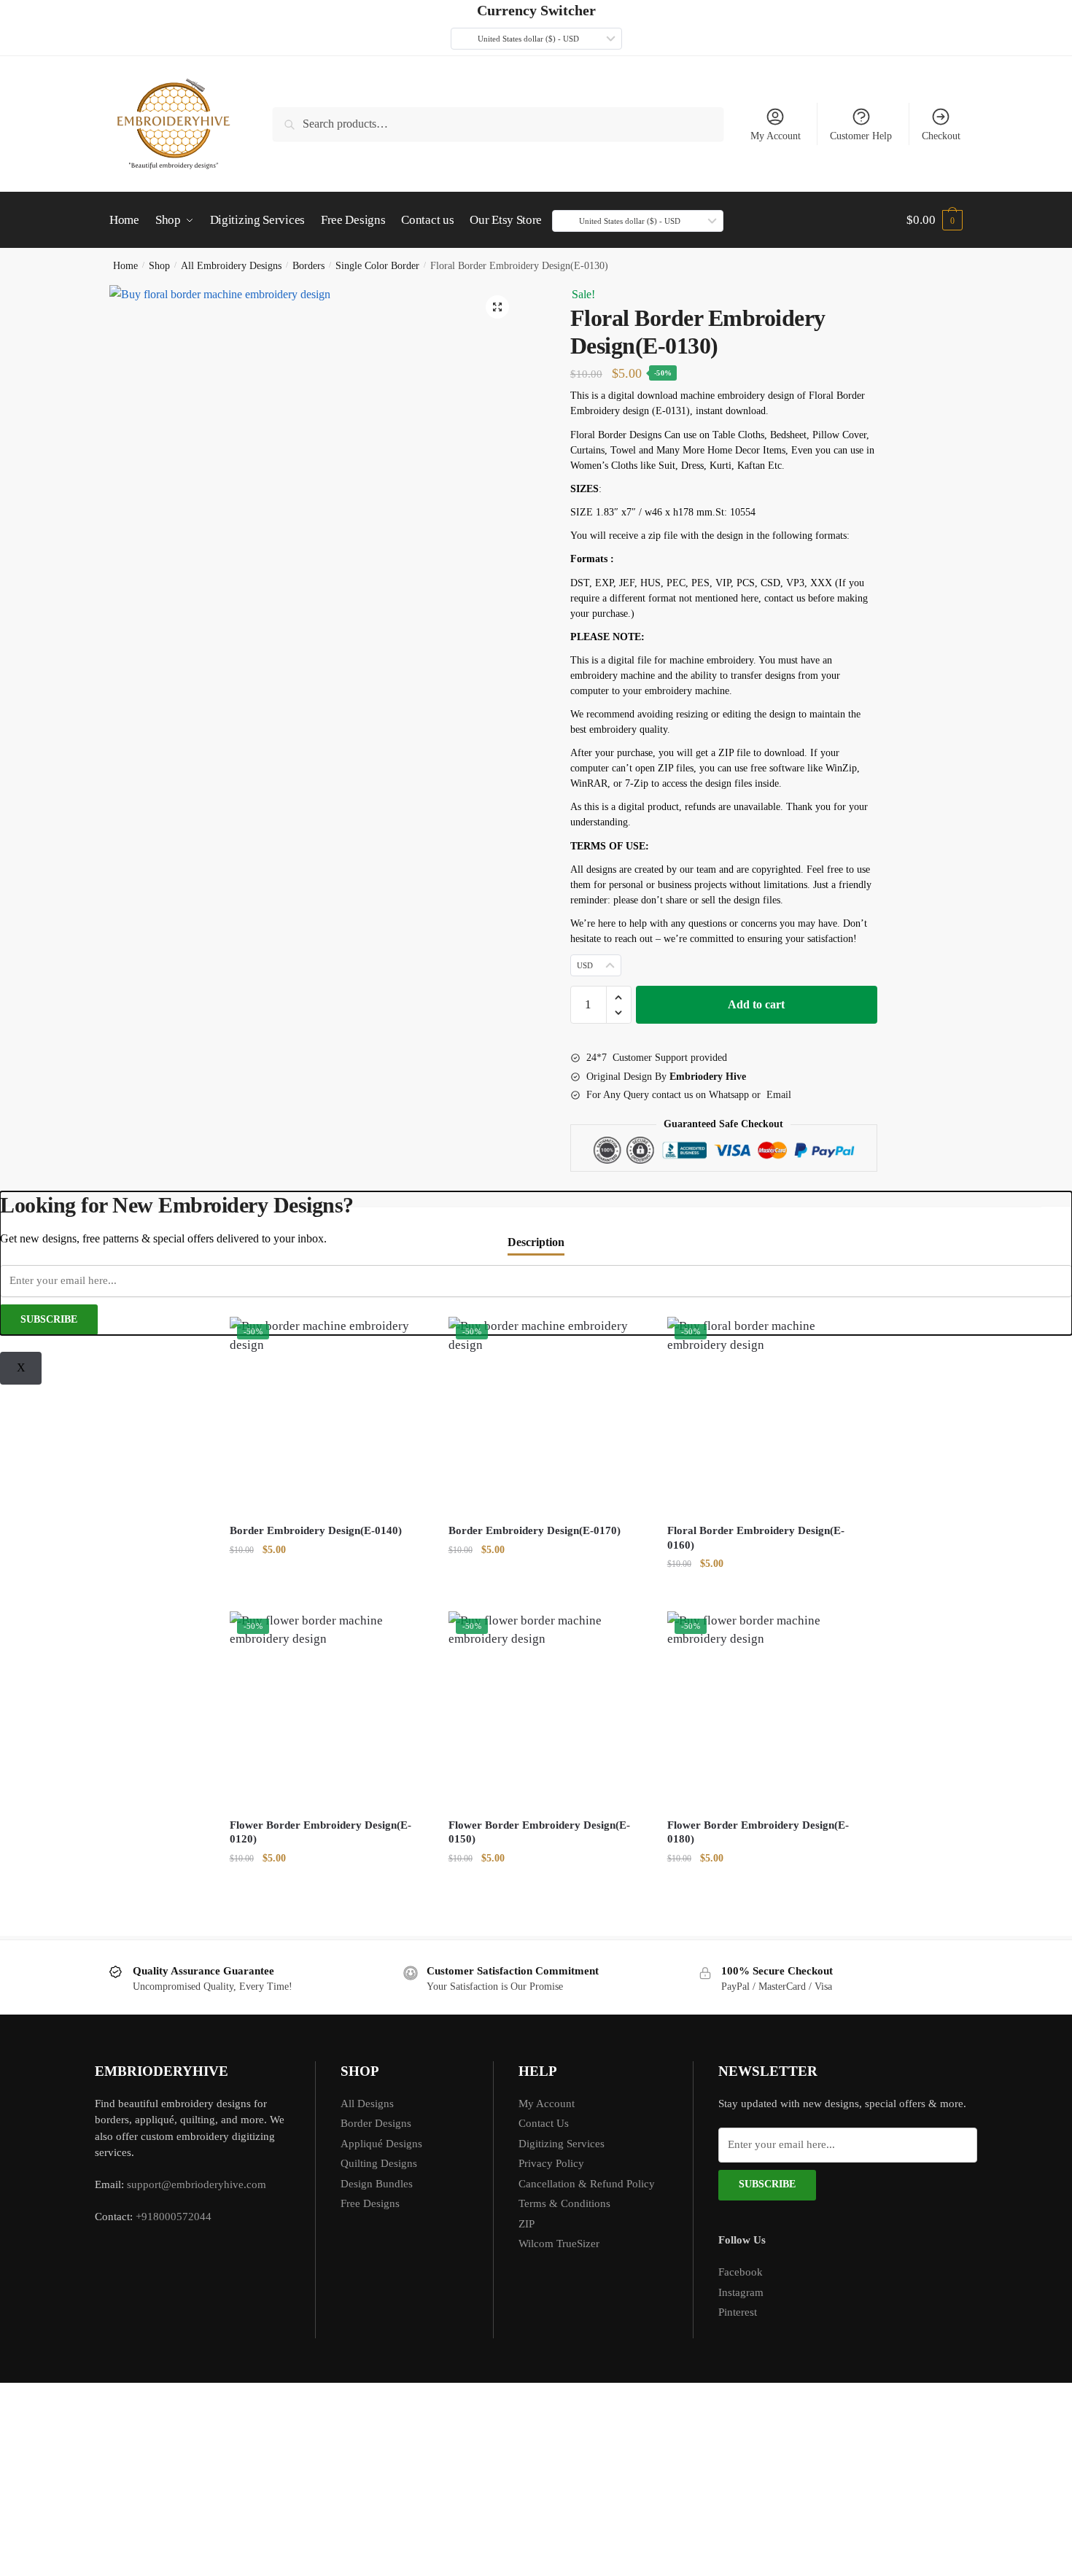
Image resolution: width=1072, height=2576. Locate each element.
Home (125, 266)
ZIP (527, 2224)
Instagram (741, 2292)
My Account (776, 136)
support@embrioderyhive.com (195, 2184)
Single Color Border (377, 266)
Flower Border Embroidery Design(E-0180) (758, 1832)
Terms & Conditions (564, 2203)
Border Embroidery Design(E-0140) (316, 1530)
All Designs (367, 2104)
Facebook (741, 2272)
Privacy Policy (551, 2163)
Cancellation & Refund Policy (587, 2184)
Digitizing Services (562, 2144)
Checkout (941, 136)
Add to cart (756, 1004)
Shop (159, 266)
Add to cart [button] (328, 1592)
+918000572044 (174, 2217)
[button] (497, 307)
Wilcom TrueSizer (559, 2244)
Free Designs (370, 2203)
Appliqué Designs (381, 2144)
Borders (308, 266)
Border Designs (376, 2123)
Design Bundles (377, 2184)
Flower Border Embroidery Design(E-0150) (539, 1832)
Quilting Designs (379, 2163)
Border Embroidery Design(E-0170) (535, 1530)
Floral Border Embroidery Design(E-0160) (756, 1538)
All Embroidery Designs (231, 266)
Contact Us (544, 2123)
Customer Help (861, 136)
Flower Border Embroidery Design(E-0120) (321, 1832)
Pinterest (738, 2312)
